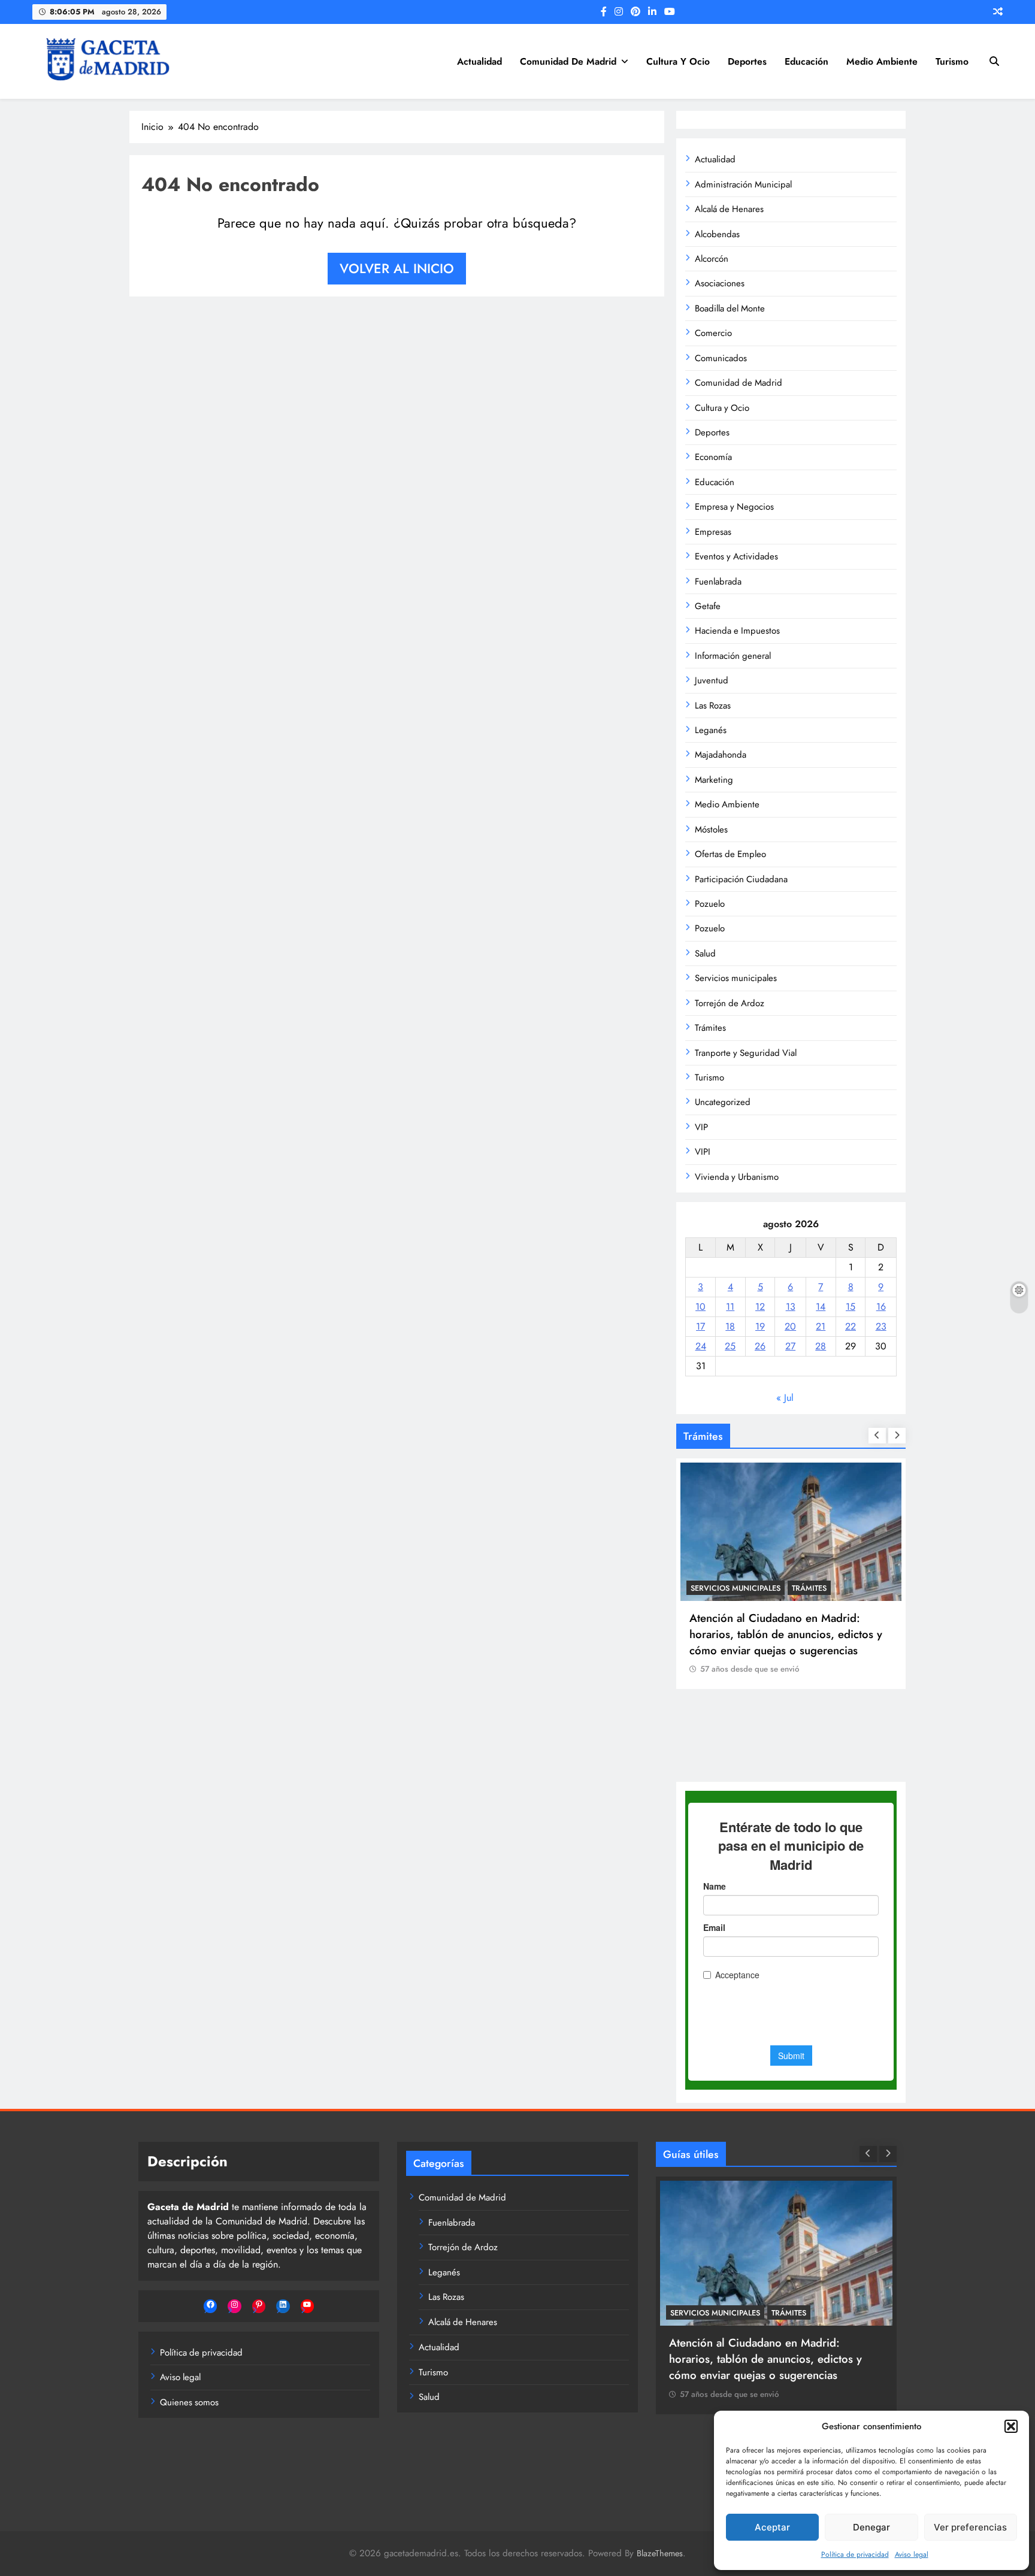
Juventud (712, 680)
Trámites (710, 1028)
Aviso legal (912, 2554)
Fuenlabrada (718, 582)
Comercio (713, 333)
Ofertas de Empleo (730, 854)
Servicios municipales (736, 978)
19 (760, 1326)
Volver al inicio (397, 268)
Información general (733, 656)
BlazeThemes (660, 2553)
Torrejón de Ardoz (730, 1003)
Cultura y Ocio (678, 61)
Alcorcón (712, 259)
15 (851, 1307)
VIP (701, 1127)
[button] (1011, 2426)
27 (790, 1346)
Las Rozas (713, 706)
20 (790, 1326)
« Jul (785, 1398)
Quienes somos (189, 2402)
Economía (713, 457)
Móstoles (711, 830)
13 (791, 1307)
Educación (806, 61)
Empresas (713, 532)
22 (851, 1326)
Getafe (708, 606)
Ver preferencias (970, 2527)
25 (730, 1346)
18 (730, 1326)
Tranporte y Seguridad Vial (746, 1053)
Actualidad (479, 61)
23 (881, 1326)
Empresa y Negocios (734, 507)
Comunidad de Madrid (568, 61)
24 (701, 1346)
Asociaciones (720, 283)
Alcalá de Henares (729, 209)
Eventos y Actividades (736, 556)
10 (700, 1307)
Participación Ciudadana (741, 879)
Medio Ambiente (882, 61)
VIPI (703, 1152)
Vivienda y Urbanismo (737, 1177)
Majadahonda (721, 755)
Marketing (714, 780)
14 (821, 1307)
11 (730, 1307)
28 (821, 1346)
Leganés (711, 730)
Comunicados (721, 358)
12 (760, 1307)
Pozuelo (710, 904)
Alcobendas (717, 234)
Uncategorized (723, 1102)
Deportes (747, 61)
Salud (705, 953)
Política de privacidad (855, 2554)
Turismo (952, 61)
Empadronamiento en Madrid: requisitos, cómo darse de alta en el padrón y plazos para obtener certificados (791, 1717)
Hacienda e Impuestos (737, 631)
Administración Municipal (743, 184)
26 (760, 1346)
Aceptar (772, 2527)
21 (821, 1326)
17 (700, 1326)
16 (881, 1307)
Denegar (871, 2527)
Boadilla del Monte (730, 308)
